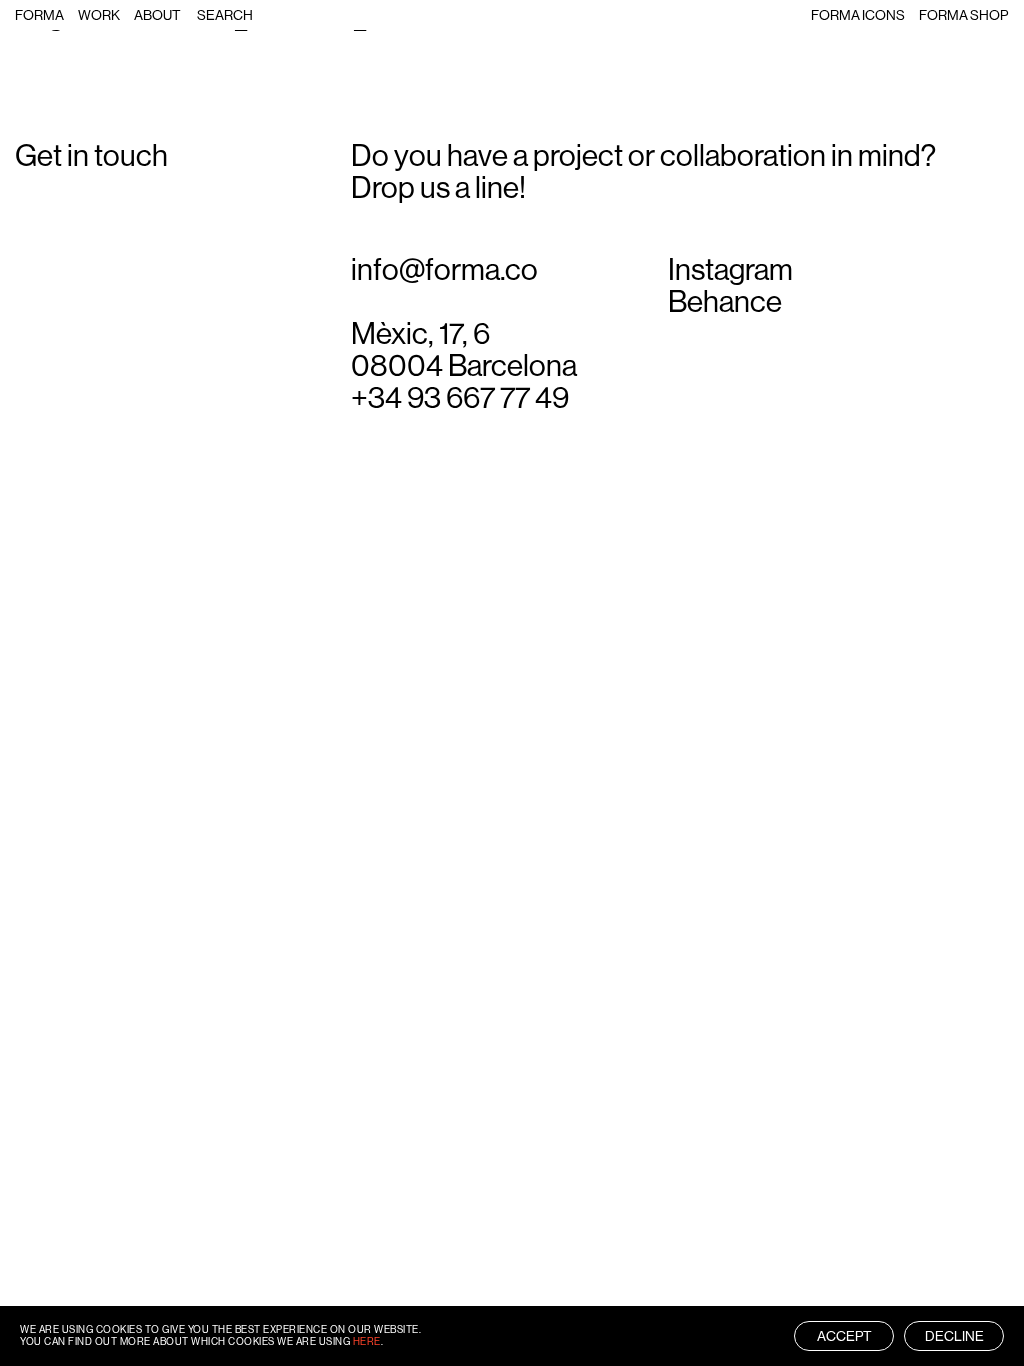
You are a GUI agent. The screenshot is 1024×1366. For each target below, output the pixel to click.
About (157, 15)
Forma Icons (858, 15)
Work (99, 15)
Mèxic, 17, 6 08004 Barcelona (464, 350)
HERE (367, 1341)
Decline (954, 1336)
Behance (725, 302)
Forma (39, 15)
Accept (844, 1336)
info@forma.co (444, 270)
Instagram (730, 270)
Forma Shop (963, 15)
